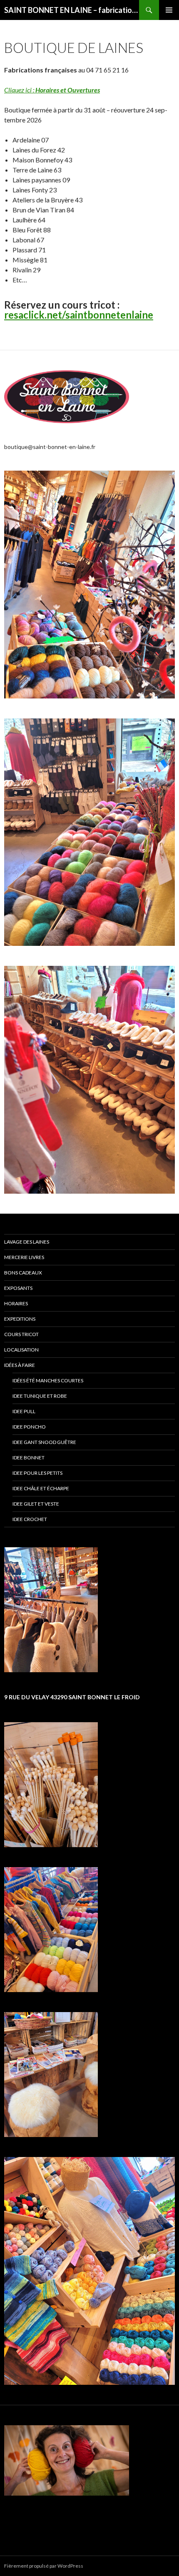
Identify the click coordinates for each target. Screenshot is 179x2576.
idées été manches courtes (48, 1380)
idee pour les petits (37, 1473)
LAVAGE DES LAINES (27, 1242)
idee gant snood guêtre (44, 1442)
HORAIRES (16, 1303)
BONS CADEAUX (23, 1273)
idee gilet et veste (36, 1504)
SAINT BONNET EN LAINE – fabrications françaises (72, 10)
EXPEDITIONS (20, 1319)
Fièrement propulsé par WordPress (44, 2566)
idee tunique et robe (40, 1396)
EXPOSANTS (18, 1288)
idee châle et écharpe (41, 1488)
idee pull (24, 1411)
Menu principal (169, 10)
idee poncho (29, 1427)
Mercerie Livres (24, 1257)
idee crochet (30, 1519)
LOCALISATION (21, 1350)
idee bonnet (29, 1458)
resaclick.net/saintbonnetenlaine (79, 315)
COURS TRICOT (21, 1334)
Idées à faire (20, 1365)
